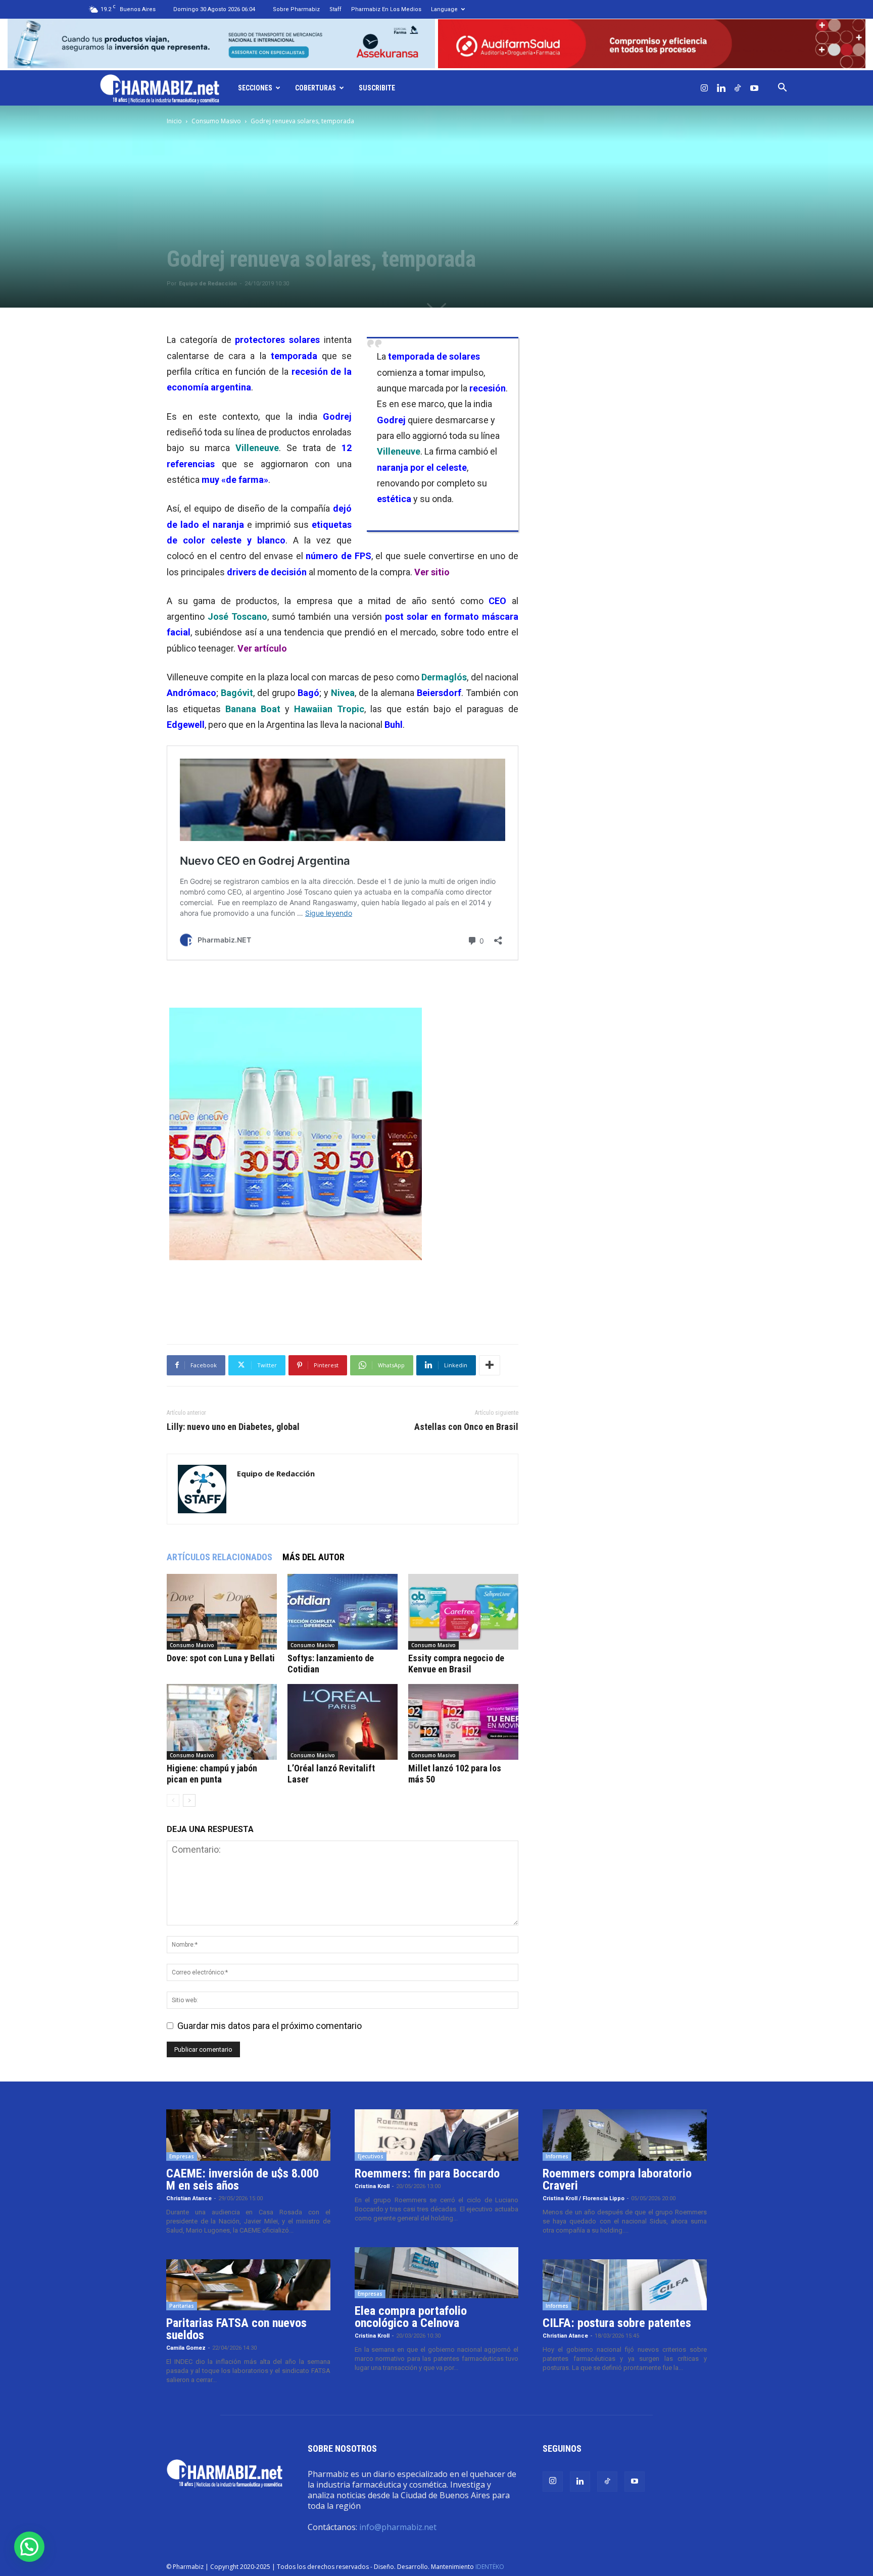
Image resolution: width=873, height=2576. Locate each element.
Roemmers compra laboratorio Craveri (617, 2179)
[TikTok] (738, 88)
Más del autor (313, 1557)
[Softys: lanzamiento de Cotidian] (343, 1612)
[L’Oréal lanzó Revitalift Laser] (343, 1722)
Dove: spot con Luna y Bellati (221, 1658)
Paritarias (182, 2306)
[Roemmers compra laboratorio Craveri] (625, 2135)
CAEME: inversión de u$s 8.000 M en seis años (243, 2179)
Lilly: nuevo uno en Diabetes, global (233, 1427)
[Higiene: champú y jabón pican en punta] (222, 1722)
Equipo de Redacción (208, 284)
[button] (782, 88)
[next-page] (189, 1800)
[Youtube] (754, 88)
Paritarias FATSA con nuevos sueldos (236, 2329)
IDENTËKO (490, 2567)
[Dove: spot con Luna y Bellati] (222, 1612)
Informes (557, 2156)
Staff (335, 9)
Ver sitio (432, 572)
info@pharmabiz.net (398, 2527)
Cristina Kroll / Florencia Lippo (584, 2198)
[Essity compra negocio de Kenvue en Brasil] (463, 1612)
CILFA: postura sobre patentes (617, 2323)
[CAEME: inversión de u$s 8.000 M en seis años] (248, 2135)
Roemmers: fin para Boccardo (427, 2173)
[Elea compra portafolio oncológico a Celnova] (437, 2273)
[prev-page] (173, 1800)
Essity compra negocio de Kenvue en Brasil (456, 1664)
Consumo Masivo (216, 121)
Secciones (255, 88)
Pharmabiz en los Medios (386, 9)
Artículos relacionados (220, 1557)
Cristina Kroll (372, 2186)
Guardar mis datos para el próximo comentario (270, 2026)
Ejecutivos (371, 2156)
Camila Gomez (186, 2348)
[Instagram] (704, 88)
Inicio (174, 121)
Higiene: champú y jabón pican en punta (212, 1774)
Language (444, 9)
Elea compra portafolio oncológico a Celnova (411, 2317)
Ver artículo (262, 648)
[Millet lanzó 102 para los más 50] (463, 1722)
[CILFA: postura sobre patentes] (625, 2285)
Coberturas (316, 88)
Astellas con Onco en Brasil (466, 1427)
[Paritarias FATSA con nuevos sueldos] (248, 2285)
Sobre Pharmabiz (296, 9)
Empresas (182, 2156)
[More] (490, 1365)
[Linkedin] (721, 88)
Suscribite (377, 88)
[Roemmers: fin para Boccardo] (437, 2135)
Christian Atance (189, 2198)
